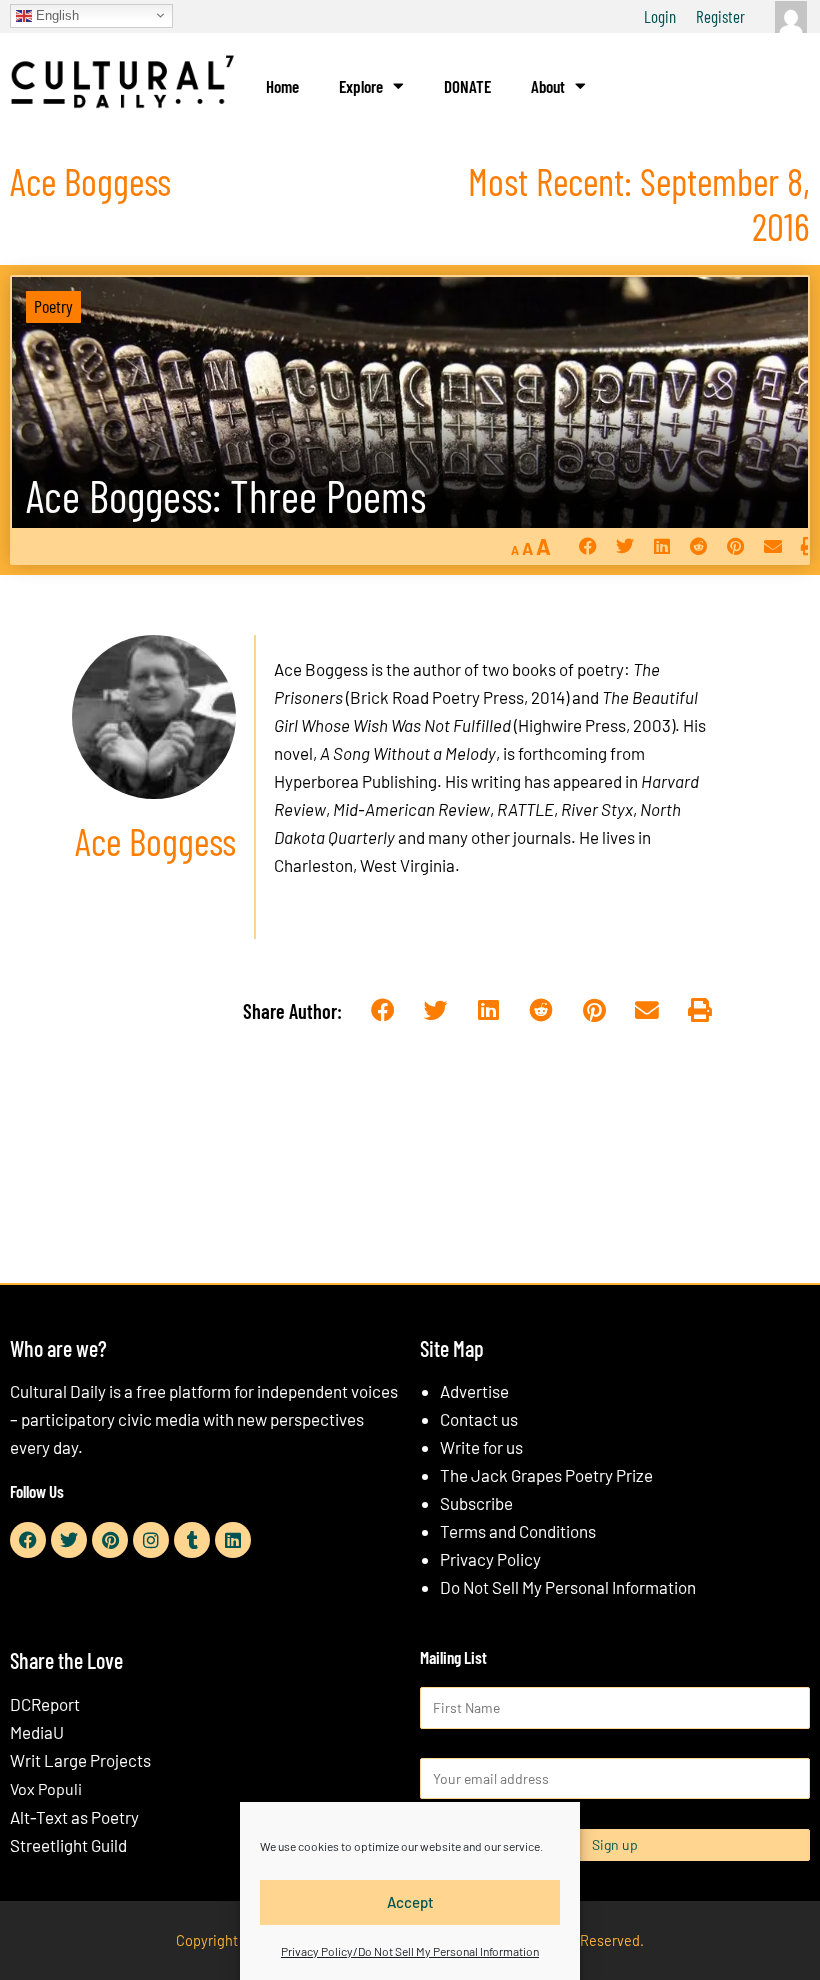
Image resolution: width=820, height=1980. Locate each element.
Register (720, 16)
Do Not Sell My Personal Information (568, 1587)
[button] (587, 545)
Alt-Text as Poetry (74, 1817)
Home (282, 86)
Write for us (481, 1447)
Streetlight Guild (68, 1845)
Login (660, 16)
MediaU (37, 1732)
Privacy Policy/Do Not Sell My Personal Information (410, 1951)
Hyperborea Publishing (355, 781)
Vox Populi (46, 1788)
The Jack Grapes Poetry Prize (546, 1475)
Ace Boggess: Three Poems (226, 495)
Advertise (474, 1391)
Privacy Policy (490, 1559)
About (548, 86)
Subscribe (476, 1503)
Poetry (53, 306)
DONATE (467, 86)
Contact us (479, 1419)
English (55, 14)
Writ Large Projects (80, 1760)
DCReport (45, 1704)
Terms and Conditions (518, 1531)
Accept (410, 1902)
